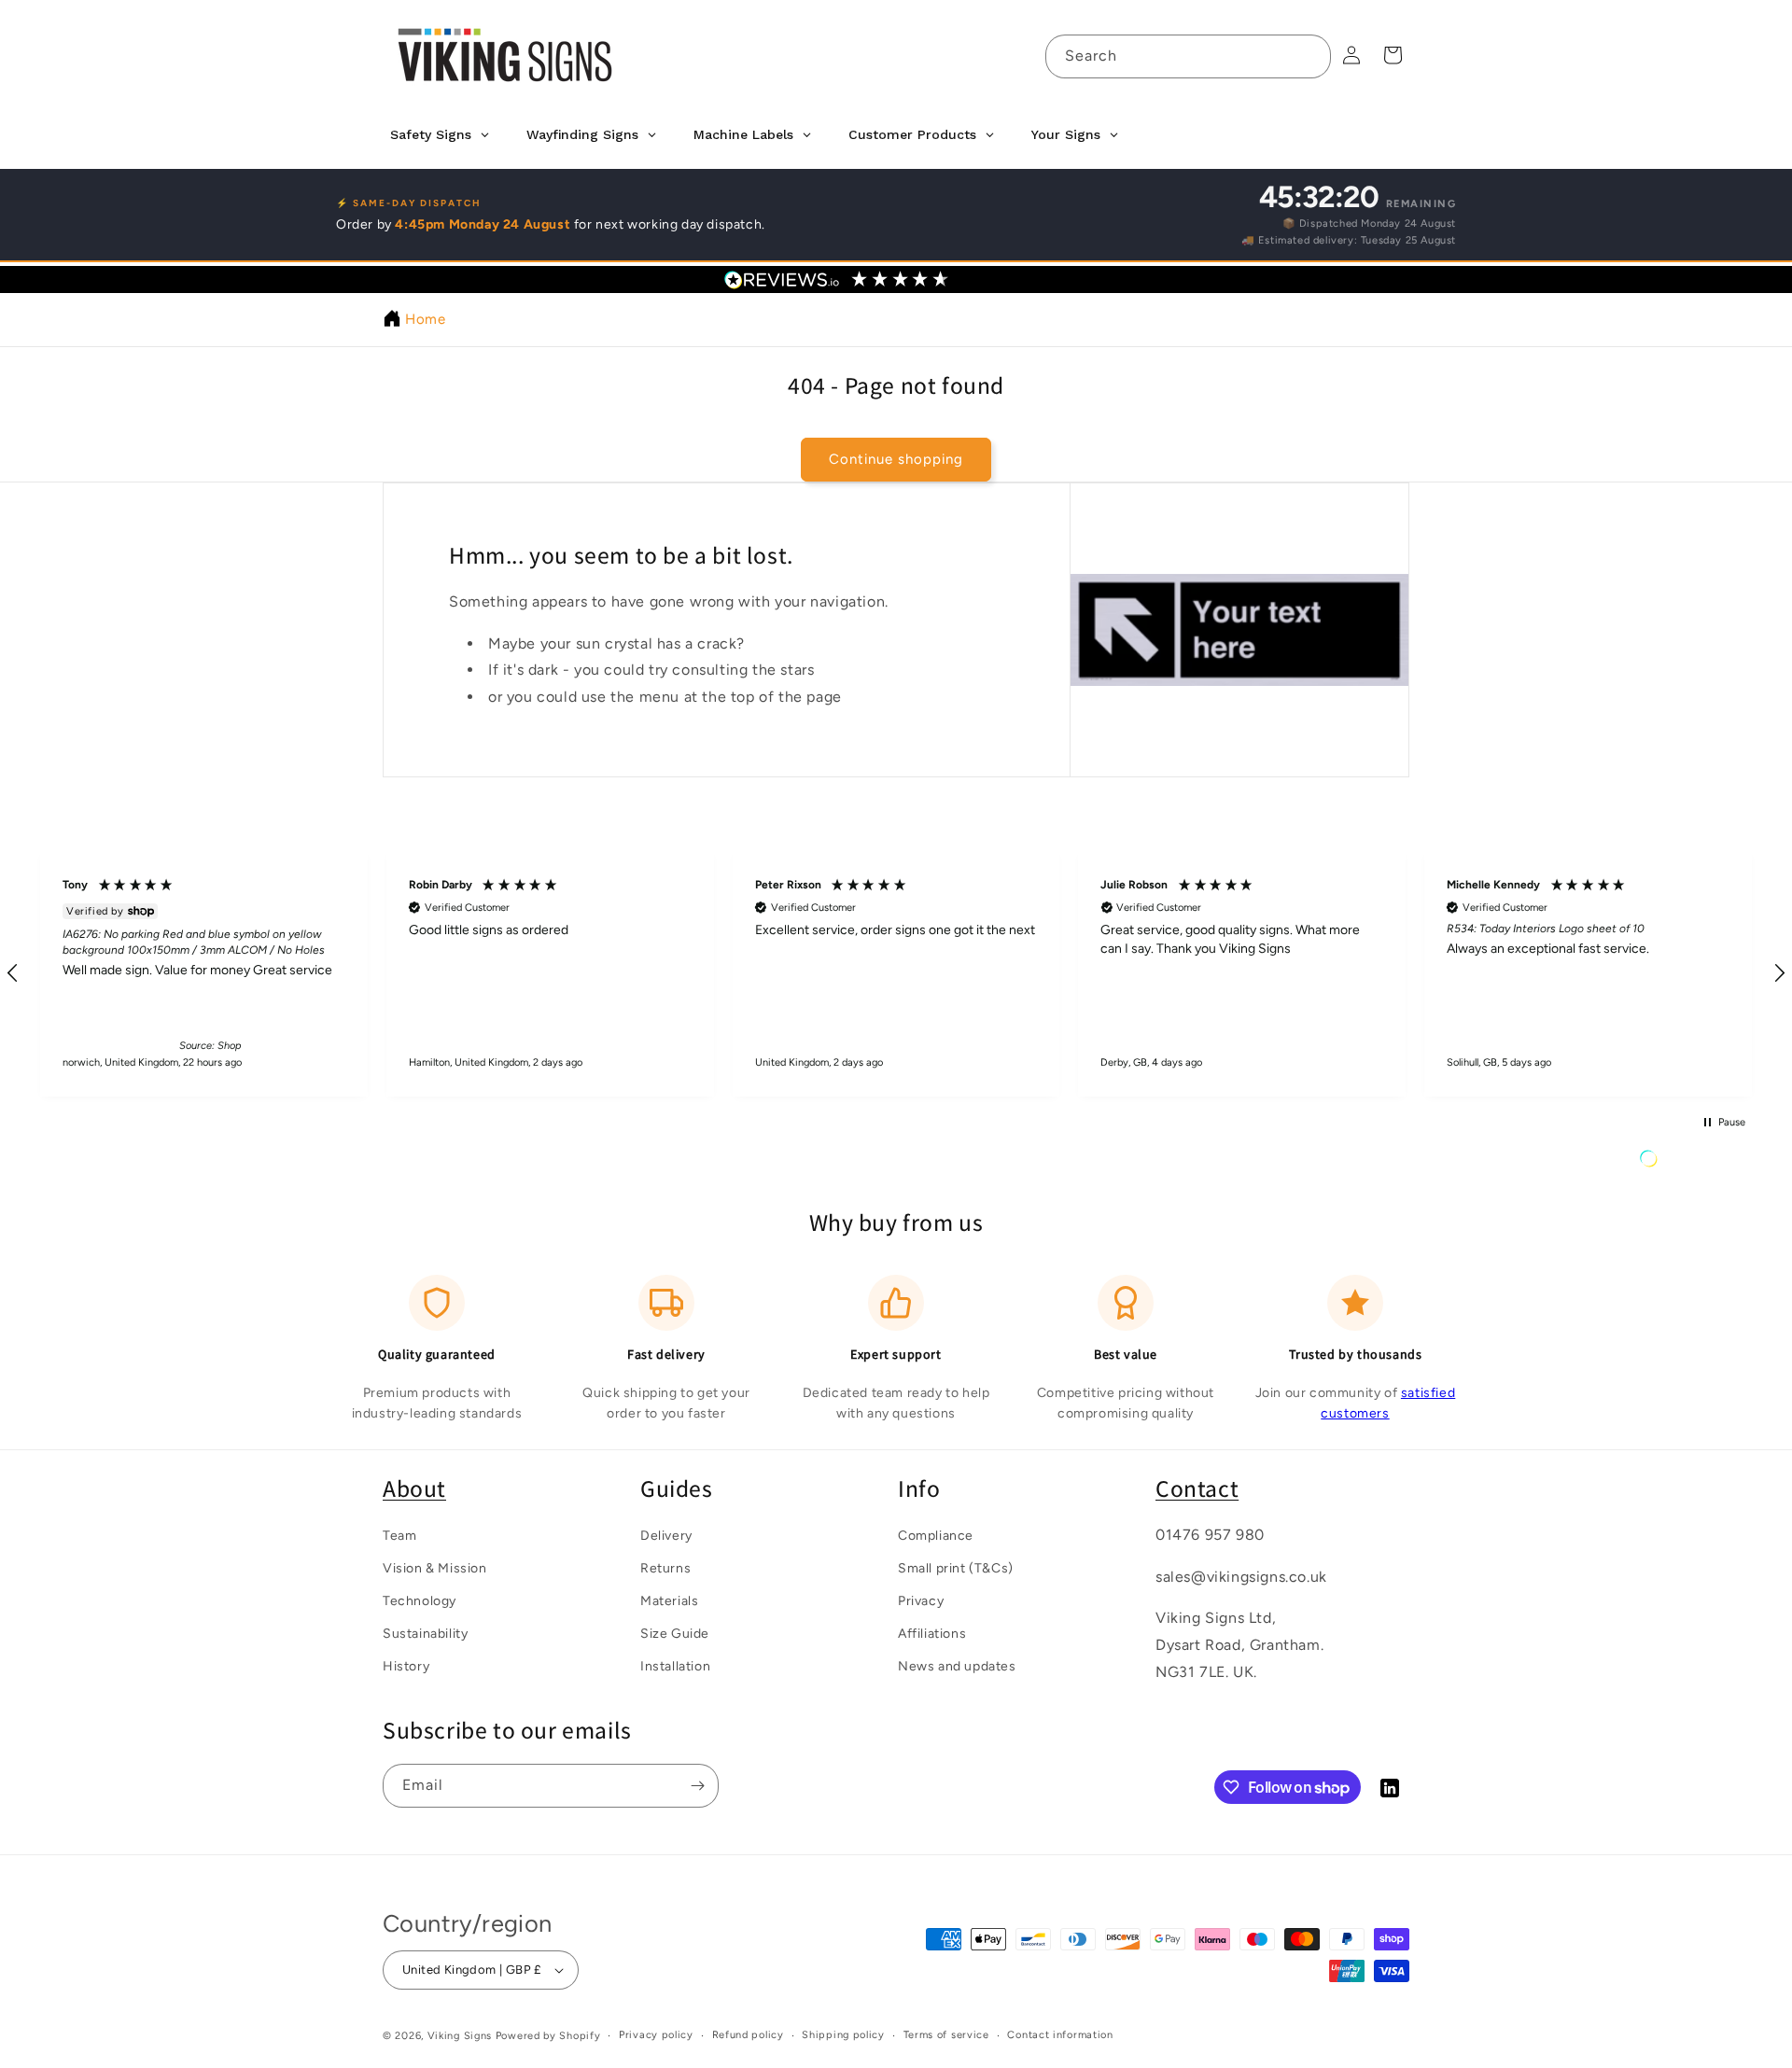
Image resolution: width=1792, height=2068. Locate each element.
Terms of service (946, 2035)
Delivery (666, 1536)
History (406, 1667)
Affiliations (932, 1635)
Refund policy (748, 2035)
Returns (665, 1568)
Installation (675, 1667)
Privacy (921, 1601)
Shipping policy (843, 2035)
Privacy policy (656, 2035)
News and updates (957, 1667)
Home (425, 319)
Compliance (936, 1536)
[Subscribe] (697, 1786)
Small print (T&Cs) (956, 1568)
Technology (420, 1601)
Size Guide (675, 1635)
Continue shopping (896, 460)
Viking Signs (460, 2036)
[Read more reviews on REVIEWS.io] (1696, 1163)
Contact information (1060, 2035)
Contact (1197, 1488)
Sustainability (425, 1635)
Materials (669, 1601)
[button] (341, 973)
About (414, 1488)
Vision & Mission (435, 1568)
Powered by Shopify (548, 2036)
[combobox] (1188, 56)
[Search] (1309, 56)
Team (399, 1536)
